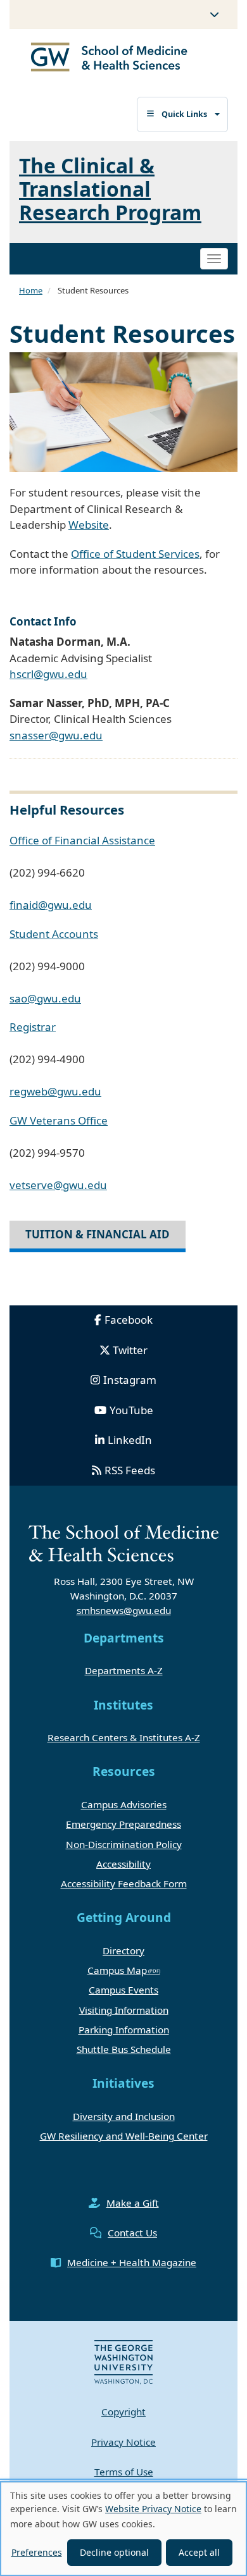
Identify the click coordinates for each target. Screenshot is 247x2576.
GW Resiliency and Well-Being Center (124, 2136)
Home (31, 290)
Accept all (199, 2552)
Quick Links (184, 114)
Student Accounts (54, 934)
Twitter (130, 1350)
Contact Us (132, 2233)
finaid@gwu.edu (51, 905)
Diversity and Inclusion (124, 2116)
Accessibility (123, 1864)
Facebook (129, 1320)
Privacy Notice (123, 2442)
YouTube (131, 1410)
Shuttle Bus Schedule (124, 2049)
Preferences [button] (37, 2552)
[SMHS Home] (109, 59)
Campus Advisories (124, 1804)
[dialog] (123, 2529)
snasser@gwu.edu (56, 735)
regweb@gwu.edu (55, 1091)
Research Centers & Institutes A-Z (124, 1737)
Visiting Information (124, 2010)
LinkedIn (130, 1440)
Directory (123, 1950)
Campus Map (117, 1970)
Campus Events (123, 1990)
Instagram (130, 1380)
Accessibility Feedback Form (124, 1883)
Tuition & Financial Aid (98, 1234)
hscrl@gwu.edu (48, 674)
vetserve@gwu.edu (58, 1185)
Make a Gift (133, 2203)
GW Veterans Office (59, 1120)
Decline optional (114, 2552)
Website (89, 525)
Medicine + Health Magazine (132, 2262)
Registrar (33, 1027)
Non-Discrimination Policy (124, 1844)
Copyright (123, 2412)
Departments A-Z (124, 1670)
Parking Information (124, 2030)
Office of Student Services (135, 554)
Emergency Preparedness (123, 1824)
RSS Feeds (130, 1470)
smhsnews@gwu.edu (124, 1610)
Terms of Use (124, 2472)
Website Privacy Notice (153, 2509)
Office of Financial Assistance (82, 840)
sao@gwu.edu (45, 998)
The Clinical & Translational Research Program (110, 189)
